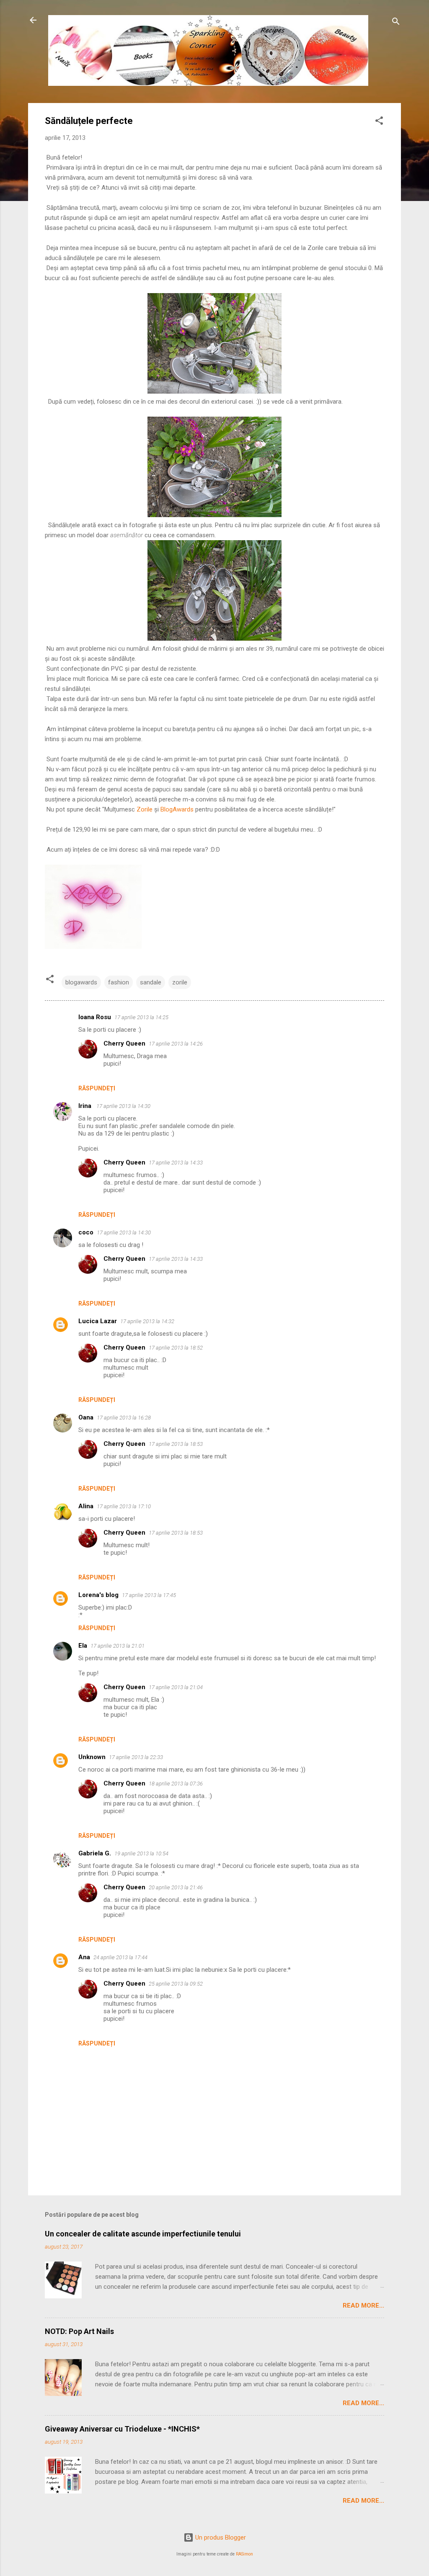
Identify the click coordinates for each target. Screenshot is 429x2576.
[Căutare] (396, 23)
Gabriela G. (95, 1853)
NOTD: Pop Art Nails (79, 2331)
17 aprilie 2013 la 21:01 (118, 1646)
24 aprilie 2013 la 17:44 (120, 1957)
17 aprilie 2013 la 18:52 (176, 1348)
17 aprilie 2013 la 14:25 (141, 1017)
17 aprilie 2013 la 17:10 (124, 1506)
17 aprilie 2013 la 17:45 (149, 1595)
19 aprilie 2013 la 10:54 (141, 1853)
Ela (83, 1646)
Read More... (363, 2306)
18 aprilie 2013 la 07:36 (176, 1784)
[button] (379, 122)
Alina (86, 1506)
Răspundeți (97, 1088)
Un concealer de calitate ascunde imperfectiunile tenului (143, 2234)
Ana (84, 1957)
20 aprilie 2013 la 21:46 (176, 1887)
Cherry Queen (124, 1043)
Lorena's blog (98, 1595)
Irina (86, 1106)
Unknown (92, 1757)
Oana (86, 1417)
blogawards (81, 982)
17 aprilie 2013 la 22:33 (136, 1757)
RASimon (244, 2554)
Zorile (145, 809)
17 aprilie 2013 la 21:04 (176, 1687)
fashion (119, 982)
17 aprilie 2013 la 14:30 (123, 1106)
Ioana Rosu (95, 1017)
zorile (180, 982)
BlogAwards (177, 809)
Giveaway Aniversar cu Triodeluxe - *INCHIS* (122, 2429)
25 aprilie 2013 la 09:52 (176, 1984)
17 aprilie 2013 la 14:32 (147, 1321)
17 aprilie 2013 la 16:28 (124, 1418)
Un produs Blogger (220, 2537)
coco (86, 1232)
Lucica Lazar (98, 1321)
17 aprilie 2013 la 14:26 (176, 1044)
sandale (151, 982)
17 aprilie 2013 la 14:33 (176, 1163)
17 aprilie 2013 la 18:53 (176, 1444)
